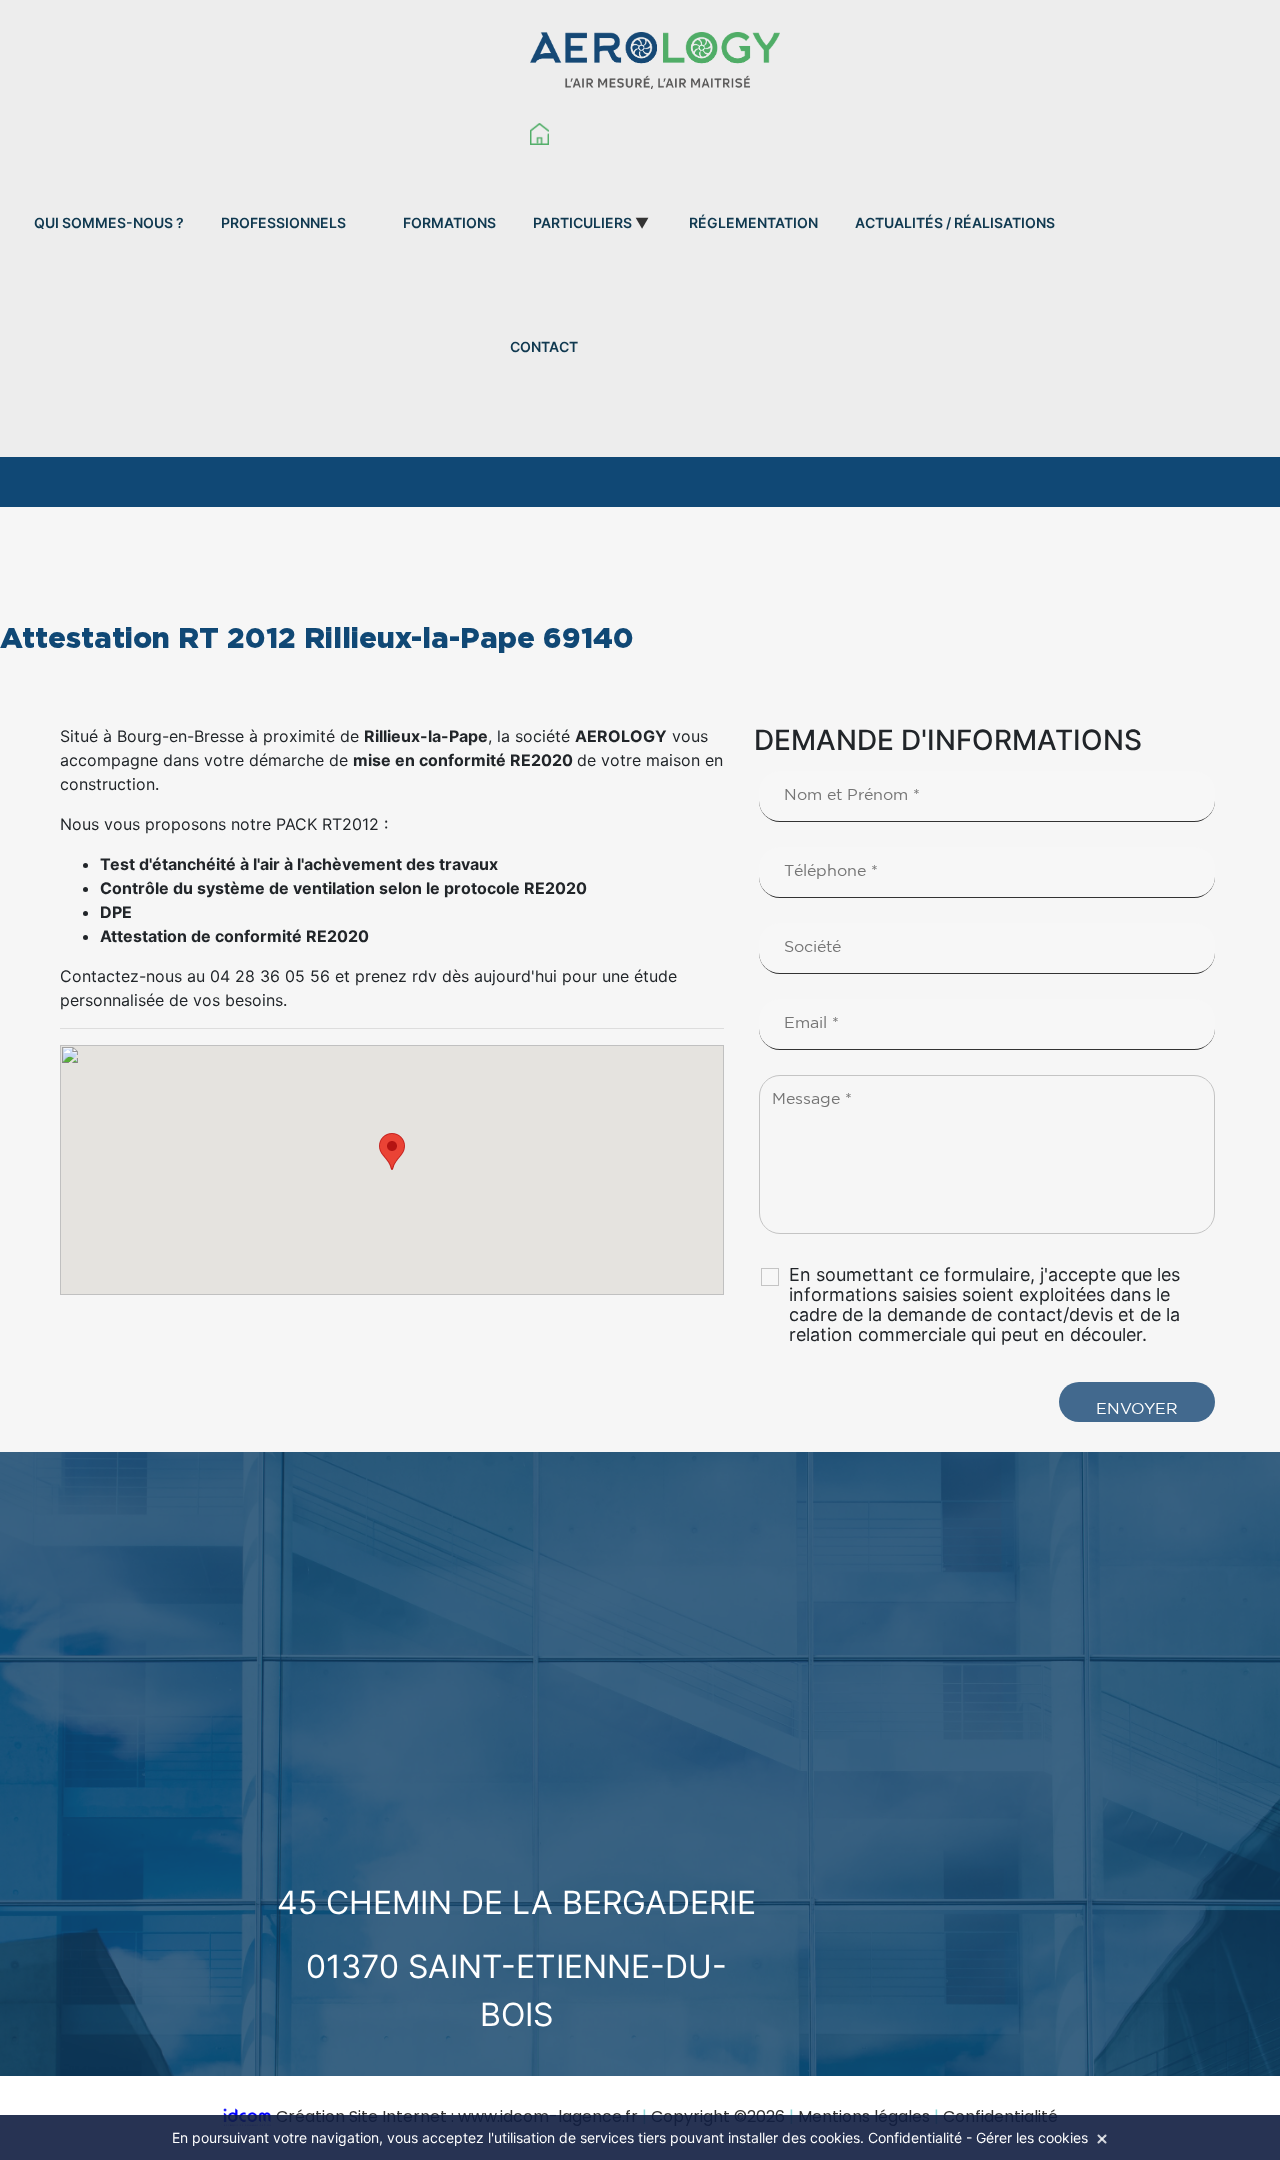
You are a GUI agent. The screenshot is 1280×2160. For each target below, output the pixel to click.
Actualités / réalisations (955, 222)
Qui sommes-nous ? (109, 222)
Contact (544, 346)
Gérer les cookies (1032, 2137)
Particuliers (582, 222)
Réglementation (753, 222)
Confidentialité (915, 2137)
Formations (449, 222)
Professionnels (283, 222)
